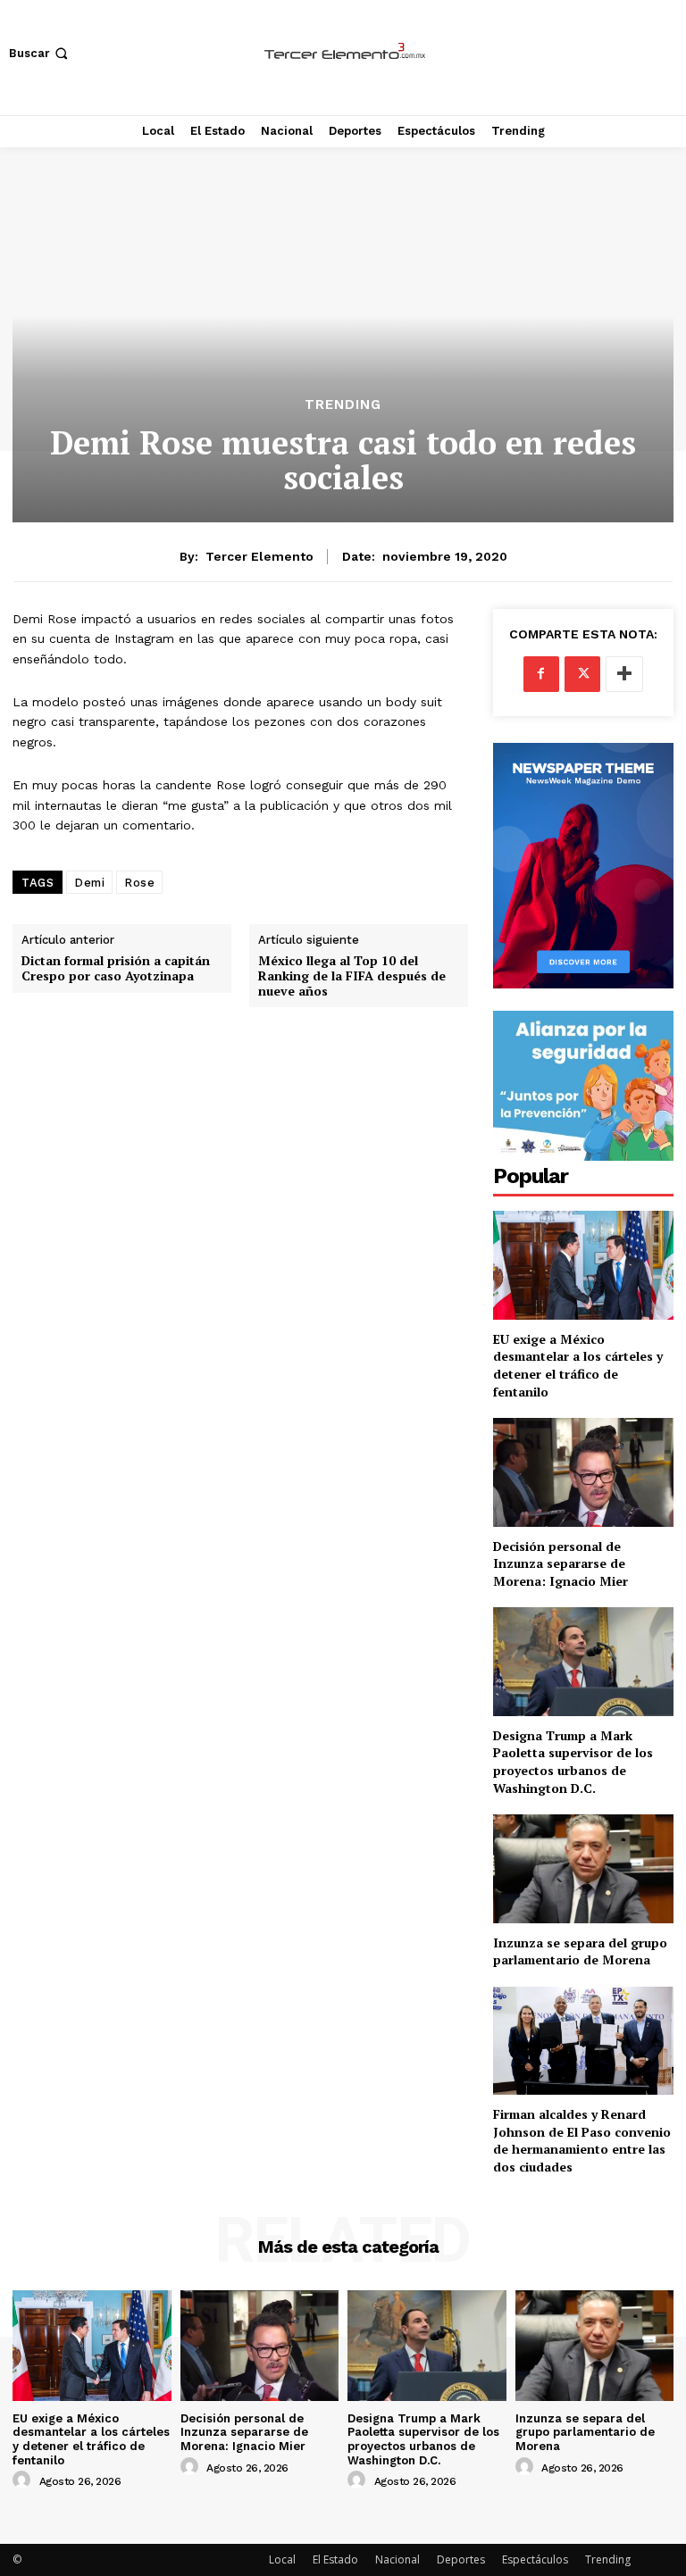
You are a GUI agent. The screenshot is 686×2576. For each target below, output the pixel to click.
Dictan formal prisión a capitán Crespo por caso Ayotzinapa (116, 969)
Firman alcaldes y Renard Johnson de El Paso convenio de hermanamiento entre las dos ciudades (582, 2140)
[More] (624, 674)
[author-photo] (24, 2480)
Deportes (461, 2559)
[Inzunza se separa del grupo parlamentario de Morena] (583, 1868)
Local (282, 2559)
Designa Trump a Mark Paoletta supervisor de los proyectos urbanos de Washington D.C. (573, 1762)
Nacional (397, 2559)
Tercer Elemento (259, 556)
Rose (139, 883)
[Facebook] (541, 674)
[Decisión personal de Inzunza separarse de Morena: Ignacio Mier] (583, 1472)
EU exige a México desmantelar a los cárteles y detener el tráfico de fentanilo (578, 1365)
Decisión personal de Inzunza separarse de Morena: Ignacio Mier (561, 1563)
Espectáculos (535, 2559)
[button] (40, 53)
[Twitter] (582, 674)
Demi (89, 883)
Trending (343, 405)
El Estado (335, 2559)
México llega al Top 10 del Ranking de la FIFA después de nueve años (352, 976)
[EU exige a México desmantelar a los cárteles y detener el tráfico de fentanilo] (583, 1265)
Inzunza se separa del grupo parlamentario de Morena (580, 1951)
